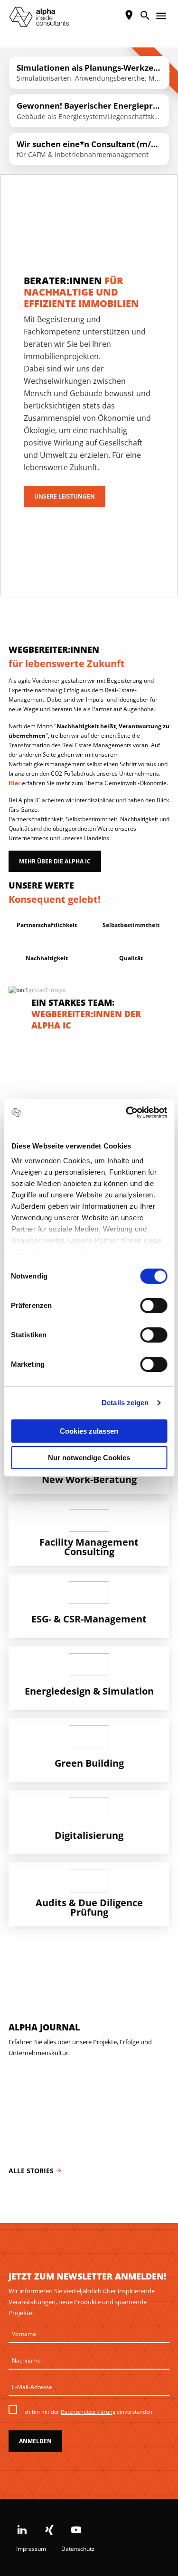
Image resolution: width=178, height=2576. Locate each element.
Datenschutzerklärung (88, 2412)
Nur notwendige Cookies (89, 1458)
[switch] (154, 1306)
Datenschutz (78, 2549)
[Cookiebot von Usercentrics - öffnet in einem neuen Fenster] (127, 1112)
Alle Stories (35, 2171)
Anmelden (35, 2441)
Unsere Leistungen (65, 496)
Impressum (31, 2549)
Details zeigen (125, 1403)
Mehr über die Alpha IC (55, 861)
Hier (14, 783)
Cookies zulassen (89, 1431)
